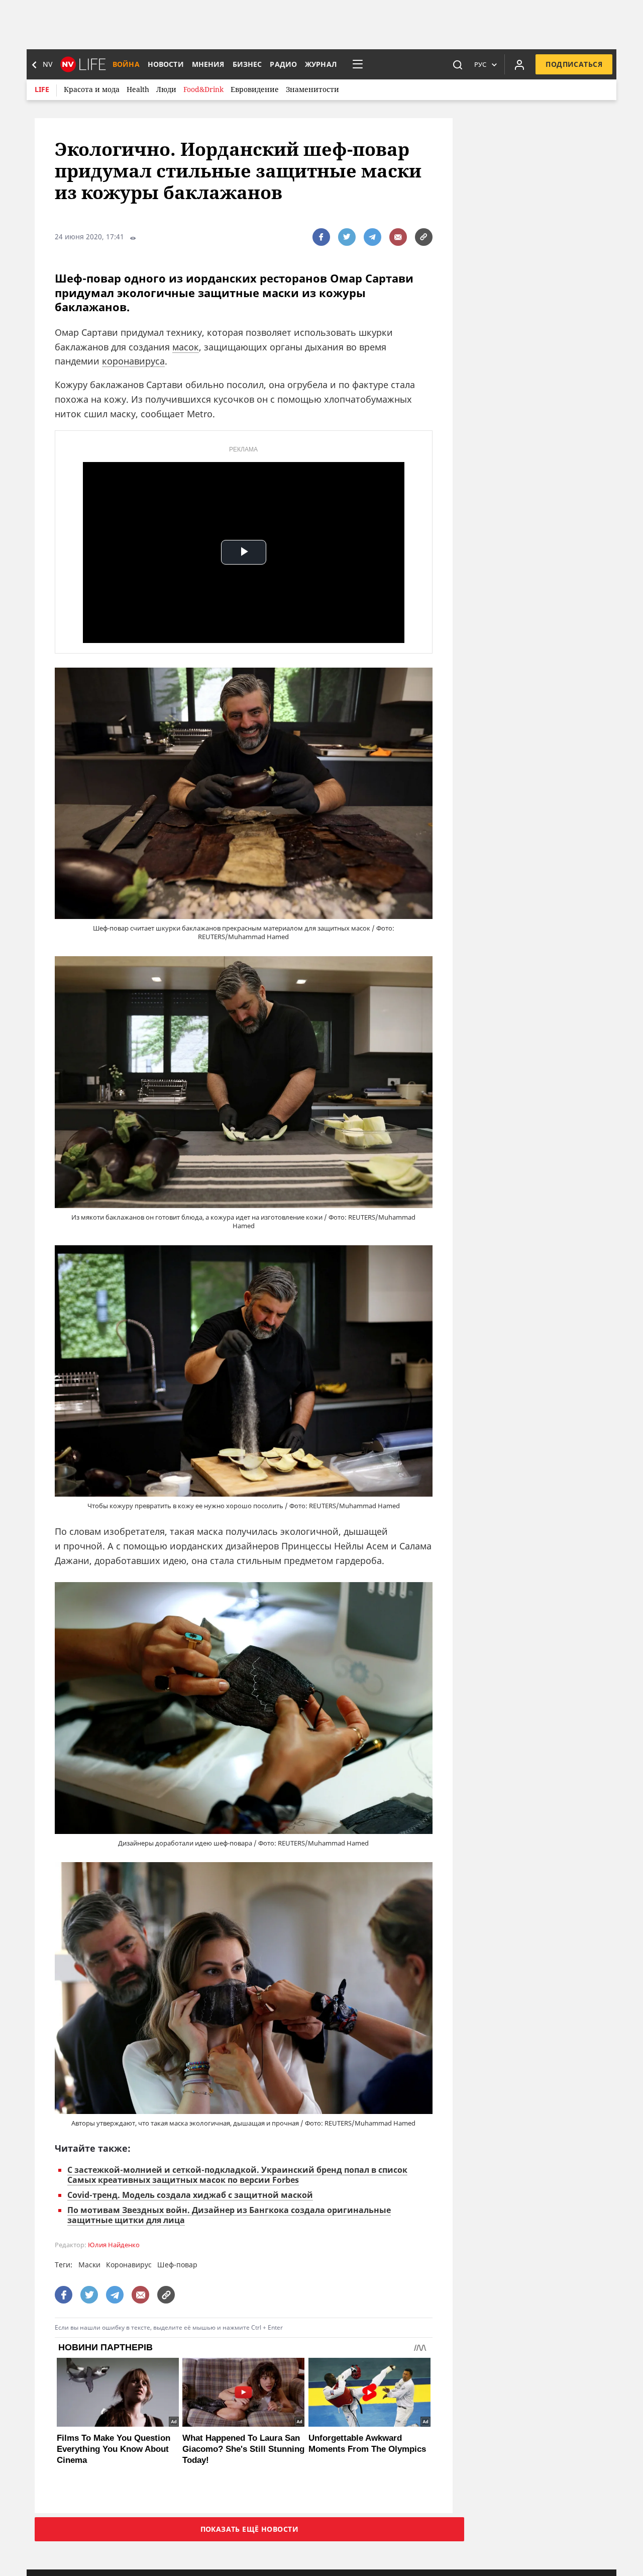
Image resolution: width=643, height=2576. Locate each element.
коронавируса (133, 361)
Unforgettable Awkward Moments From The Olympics (367, 2444)
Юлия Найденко (114, 2245)
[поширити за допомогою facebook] (321, 237)
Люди (166, 89)
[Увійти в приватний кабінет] (519, 64)
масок (186, 347)
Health (138, 89)
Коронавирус (129, 2265)
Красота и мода (92, 89)
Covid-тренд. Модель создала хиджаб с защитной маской (190, 2195)
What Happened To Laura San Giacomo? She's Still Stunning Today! (243, 2449)
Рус (480, 64)
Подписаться (574, 64)
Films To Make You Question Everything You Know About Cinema (114, 2449)
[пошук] (458, 64)
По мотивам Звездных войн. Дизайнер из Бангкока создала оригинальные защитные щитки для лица (229, 2215)
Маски (89, 2265)
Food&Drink (203, 89)
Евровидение (255, 89)
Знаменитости (312, 89)
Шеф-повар (177, 2265)
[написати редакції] (398, 237)
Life (42, 89)
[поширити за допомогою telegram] (372, 237)
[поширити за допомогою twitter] (347, 237)
